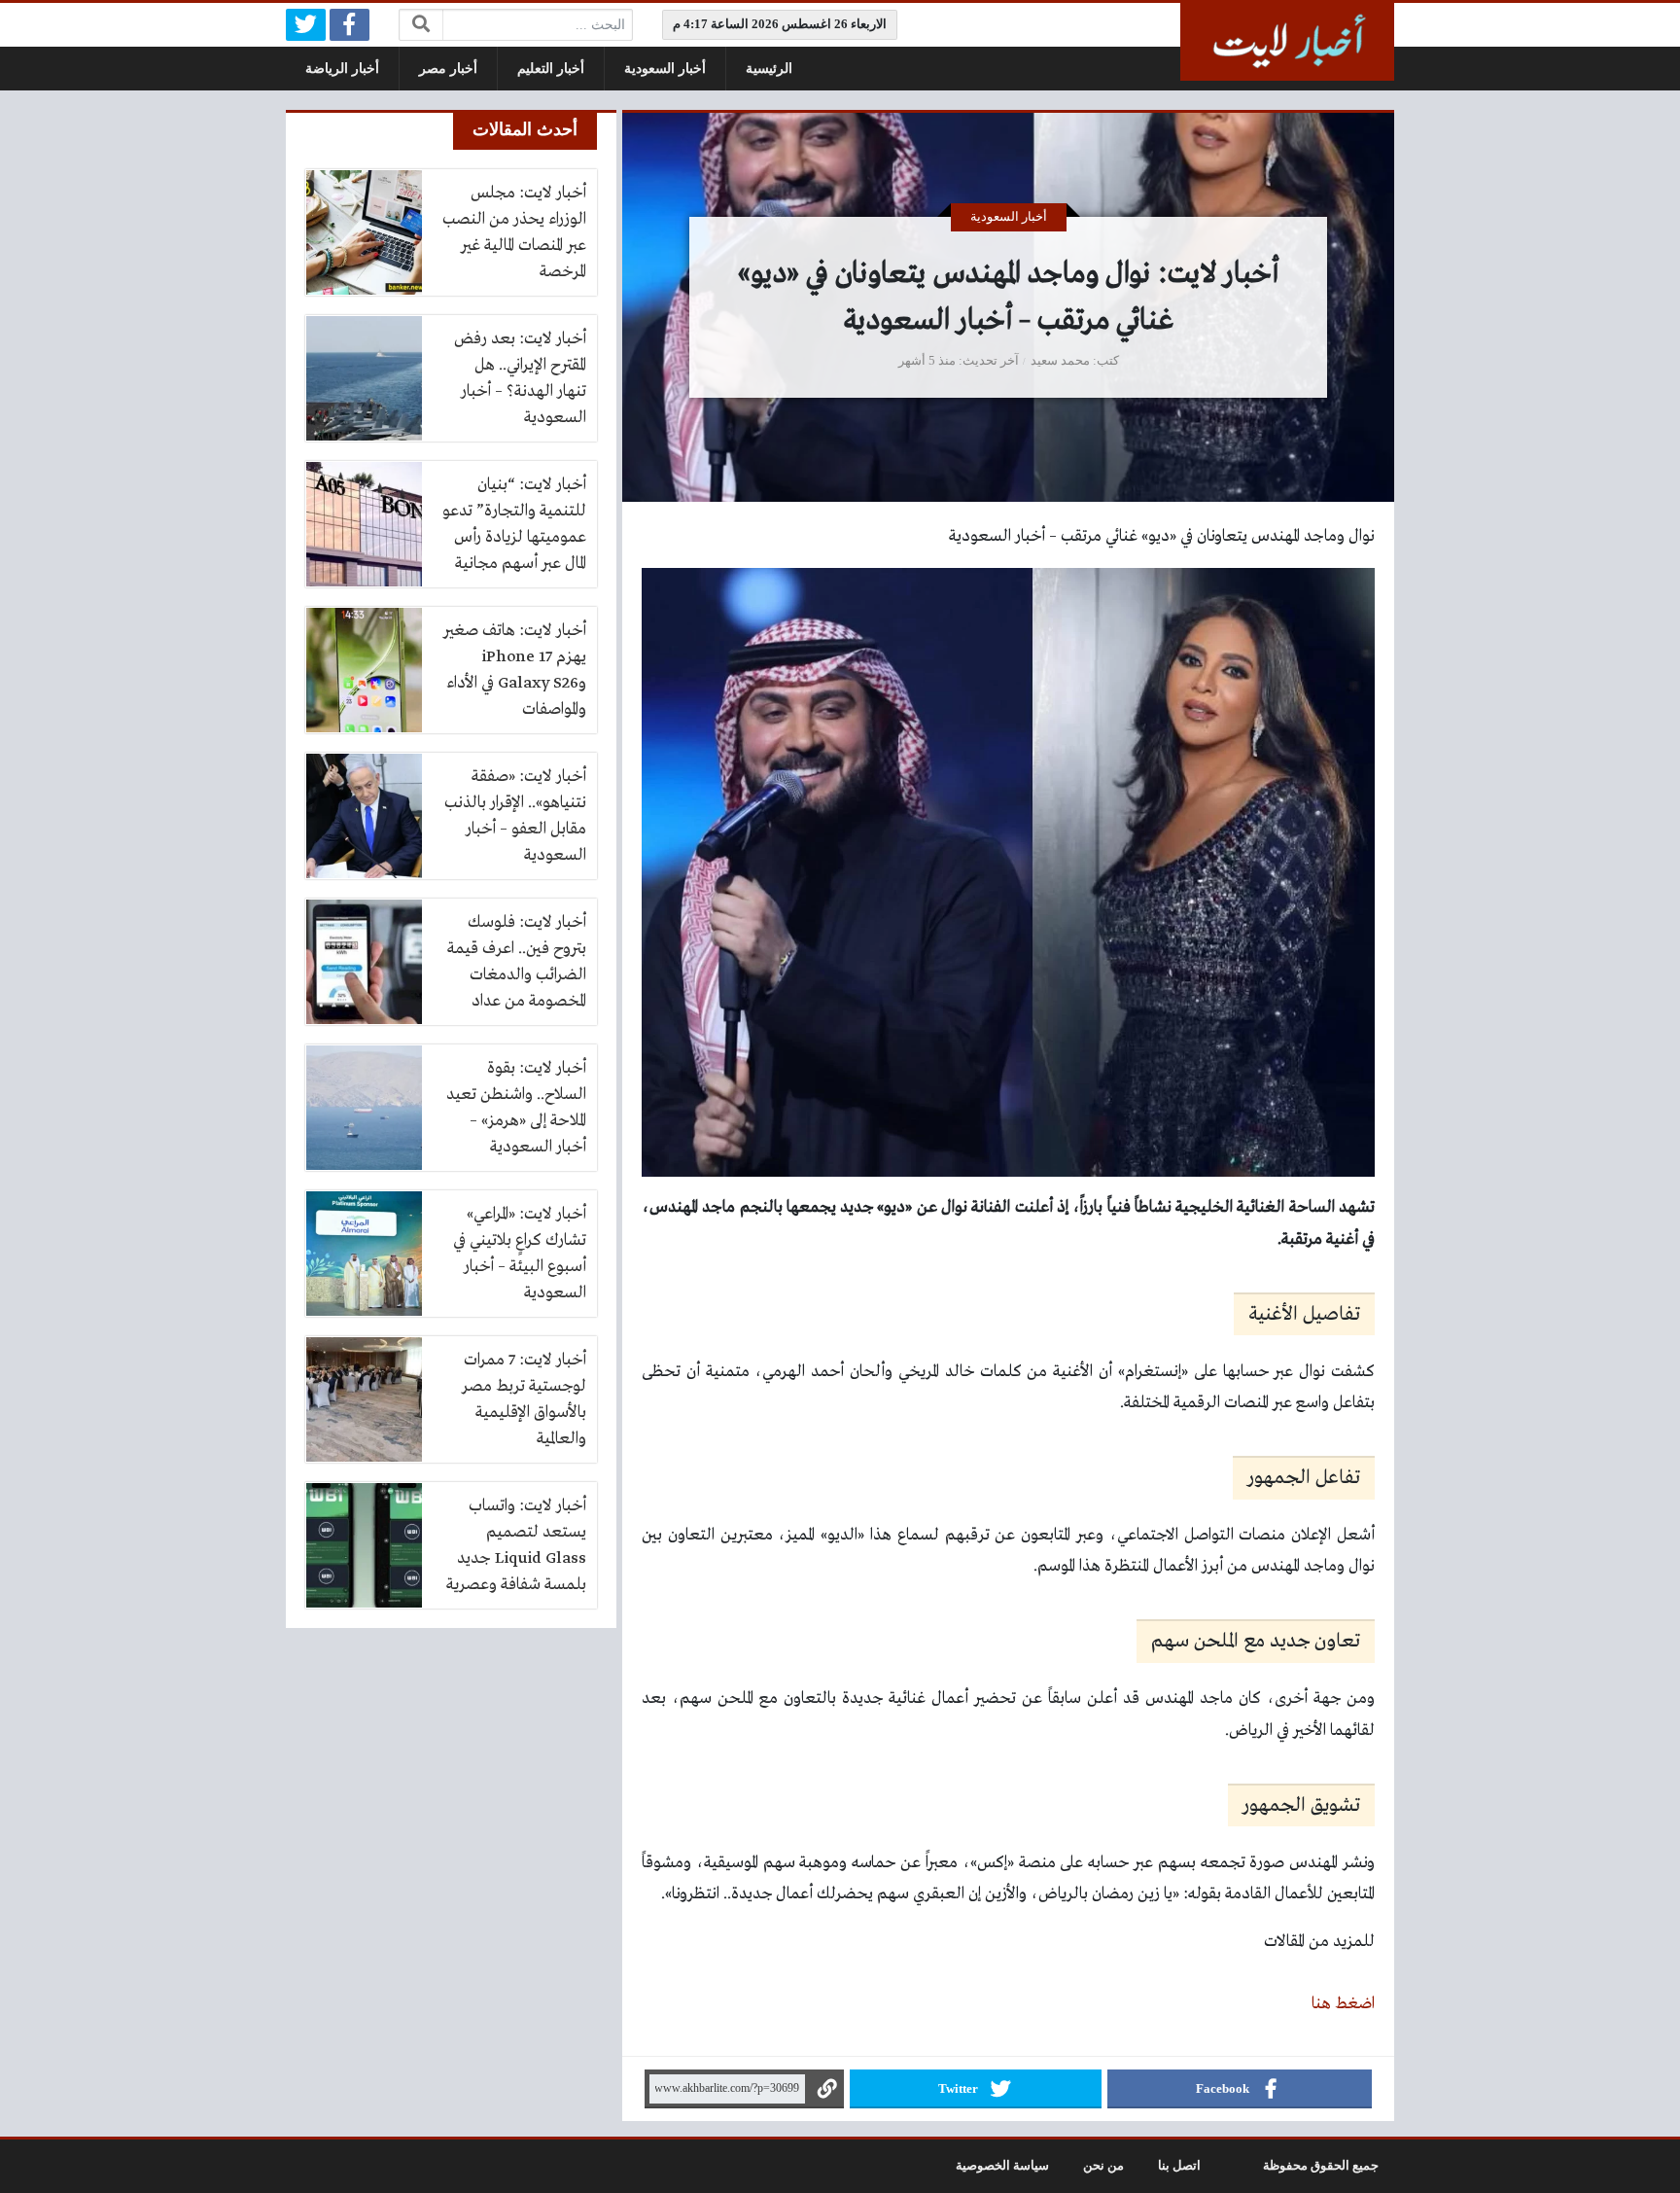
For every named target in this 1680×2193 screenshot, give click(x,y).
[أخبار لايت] (1287, 42)
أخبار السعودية (665, 69)
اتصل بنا (1179, 2166)
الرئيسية (769, 69)
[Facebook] (350, 25)
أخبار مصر (448, 69)
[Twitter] (306, 25)
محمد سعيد (1060, 361)
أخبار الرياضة (342, 69)
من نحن (1103, 2166)
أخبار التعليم (551, 69)
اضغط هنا (1343, 2004)
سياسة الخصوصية (1002, 2166)
